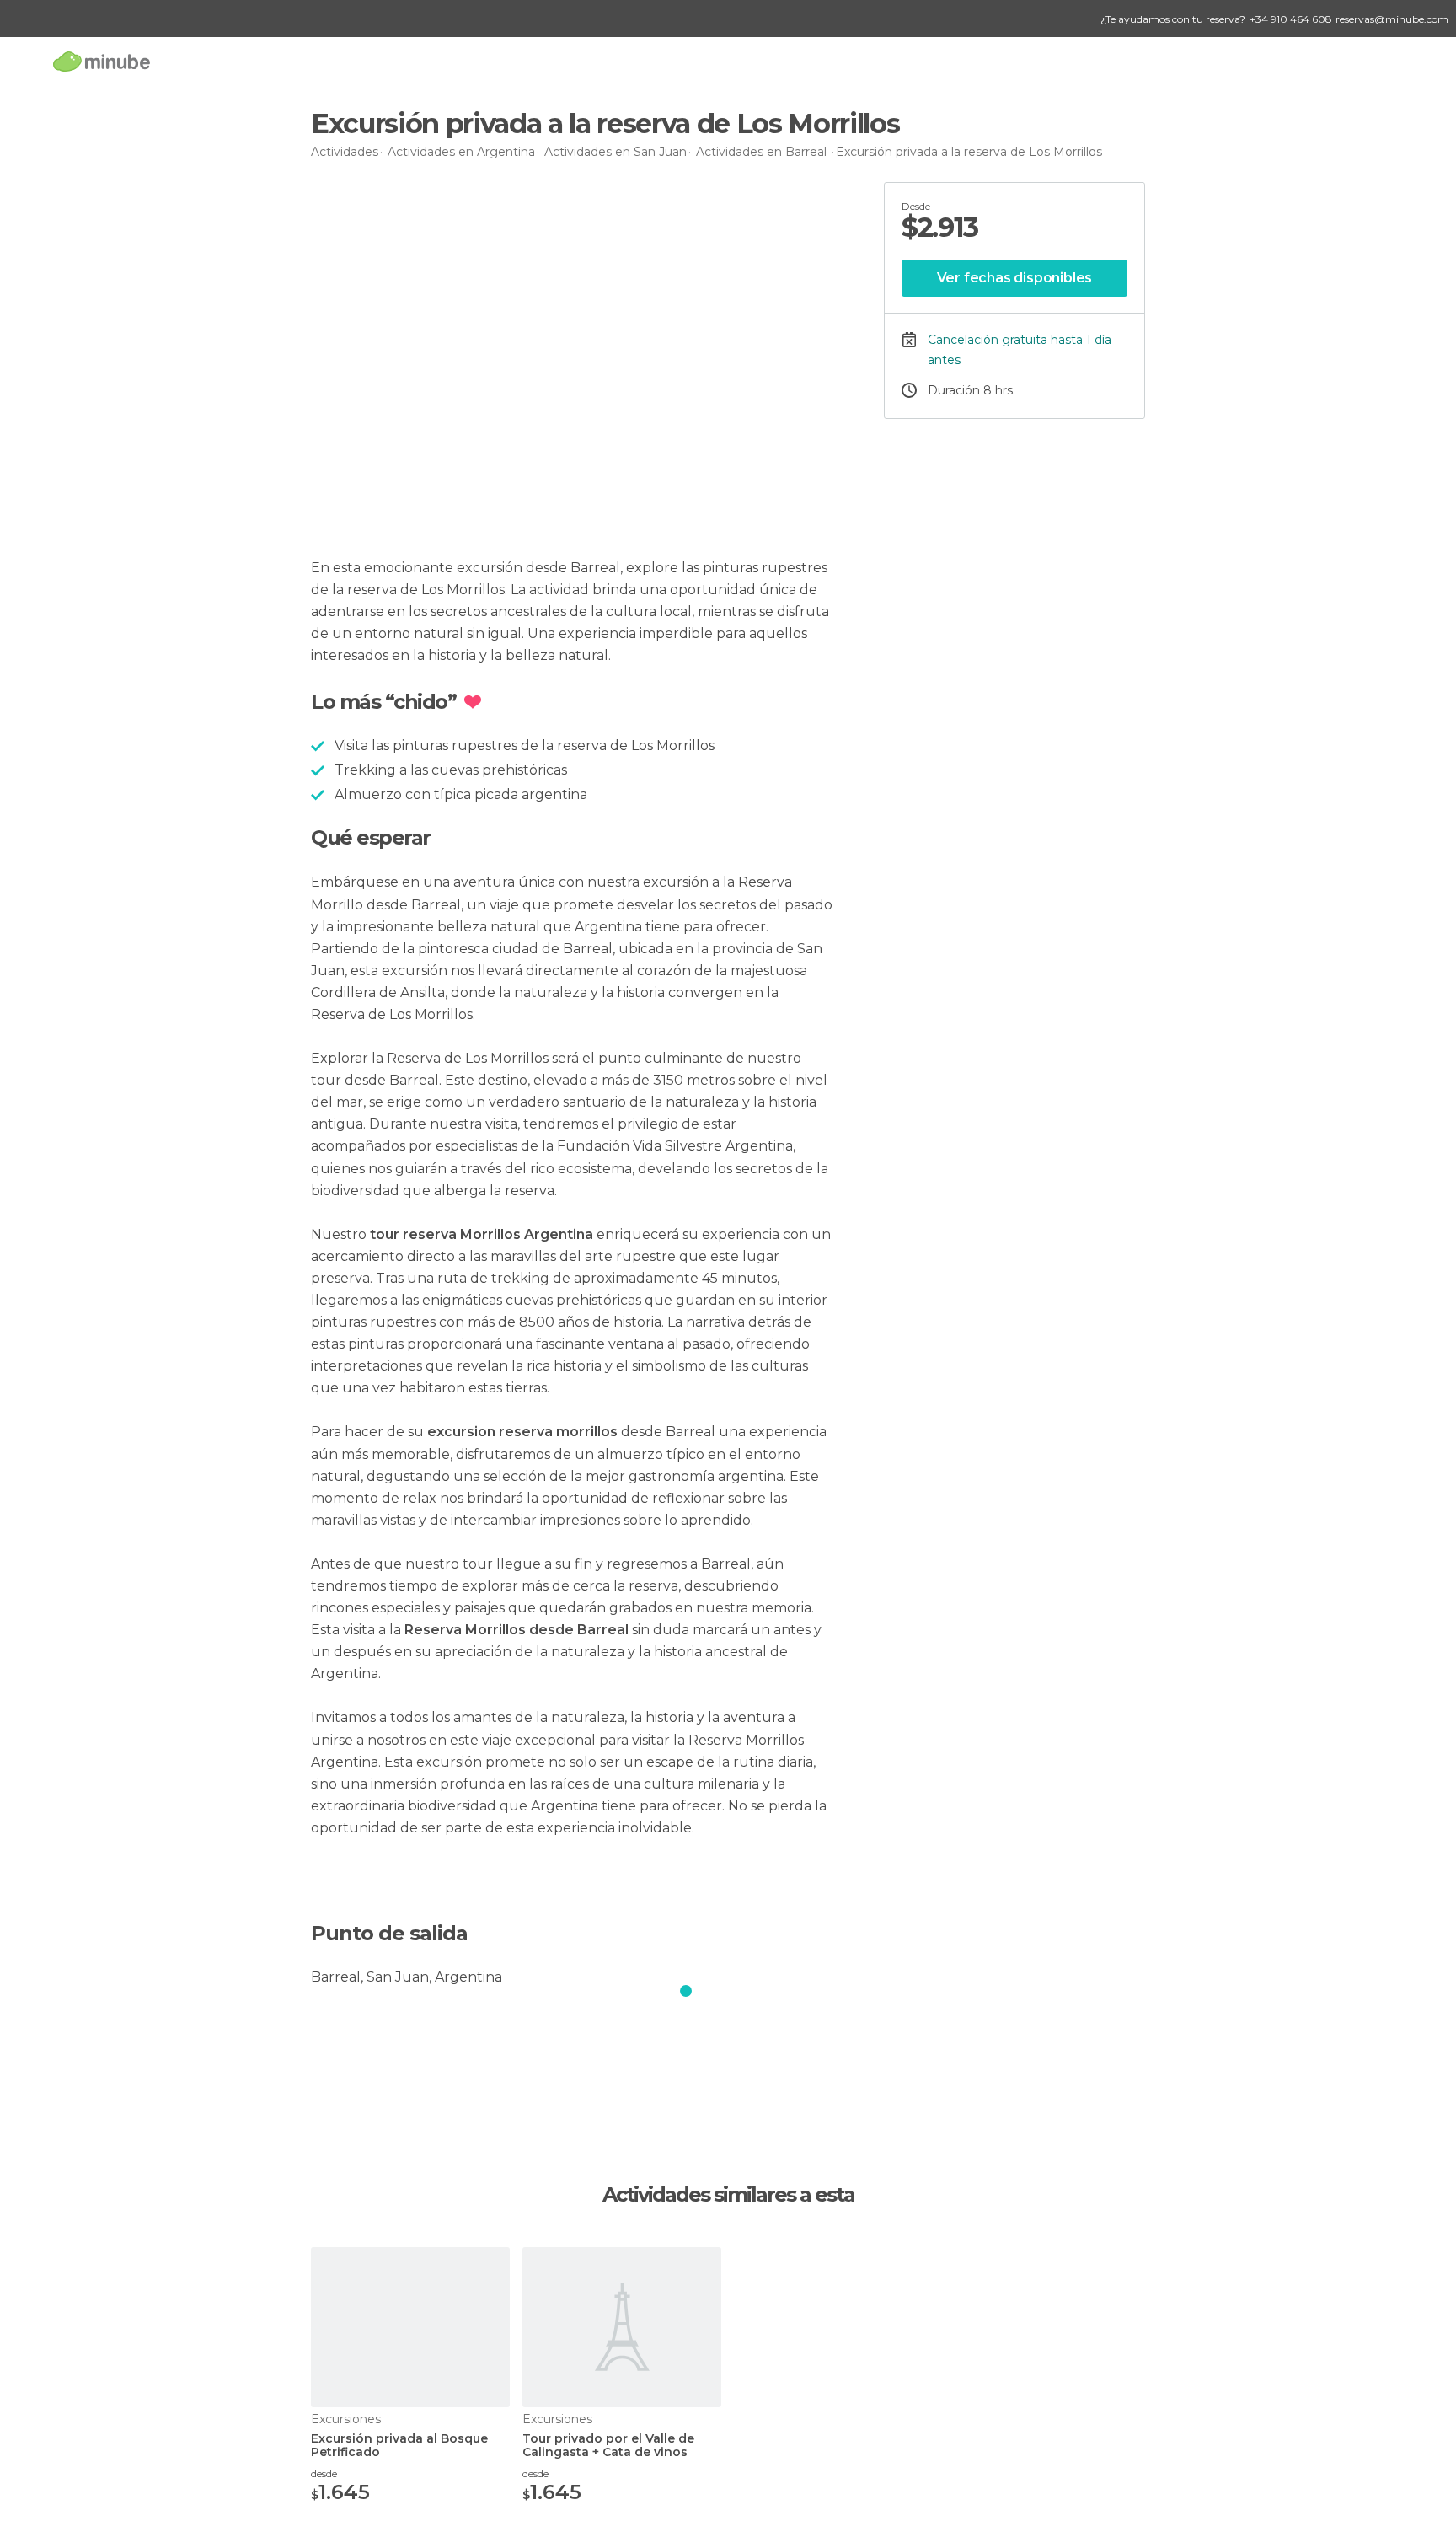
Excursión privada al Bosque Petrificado (399, 2446)
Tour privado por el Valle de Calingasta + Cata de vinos (608, 2446)
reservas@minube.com (1392, 19)
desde (324, 2473)
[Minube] (102, 61)
